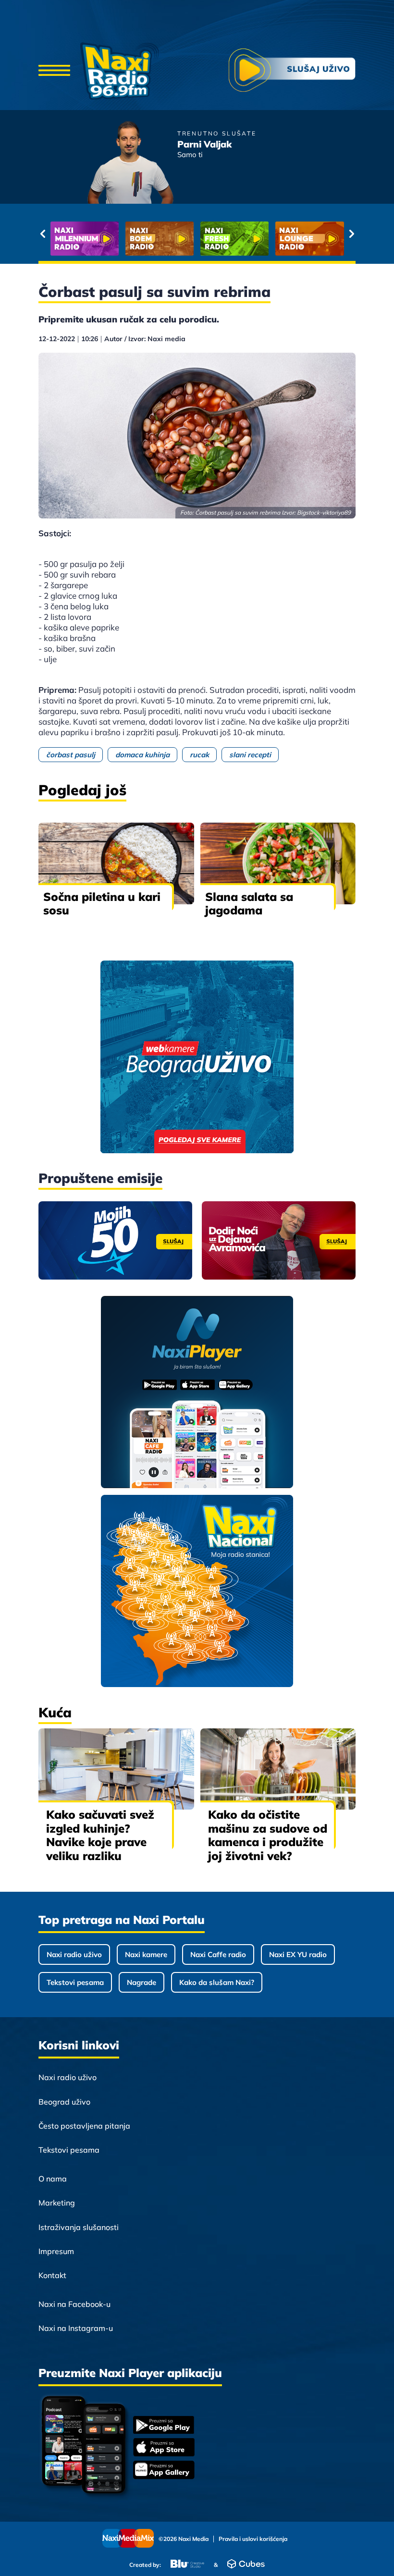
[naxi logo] (119, 71)
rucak (199, 755)
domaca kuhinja (142, 755)
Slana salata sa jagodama (249, 904)
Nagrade (142, 1982)
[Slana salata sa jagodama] (278, 863)
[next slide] (351, 234)
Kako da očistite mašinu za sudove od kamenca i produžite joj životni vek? (268, 1835)
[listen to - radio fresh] (85, 239)
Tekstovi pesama (75, 1982)
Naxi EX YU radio (298, 1954)
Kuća (55, 1712)
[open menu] (54, 71)
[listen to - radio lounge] (160, 239)
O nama (53, 2179)
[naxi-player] (197, 1393)
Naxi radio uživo (74, 1954)
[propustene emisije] (115, 1240)
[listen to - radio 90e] (309, 239)
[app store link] (164, 2448)
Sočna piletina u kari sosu (102, 904)
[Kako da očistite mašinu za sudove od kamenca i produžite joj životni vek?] (278, 1769)
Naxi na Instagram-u (76, 2328)
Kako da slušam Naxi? (217, 1982)
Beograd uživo (64, 2102)
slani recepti (250, 755)
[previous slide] (43, 234)
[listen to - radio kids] (234, 239)
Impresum (56, 2251)
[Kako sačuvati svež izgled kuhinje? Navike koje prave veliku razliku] (116, 1769)
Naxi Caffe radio (218, 1954)
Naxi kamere (146, 1954)
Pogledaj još (82, 790)
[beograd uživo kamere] (197, 1058)
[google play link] (164, 2426)
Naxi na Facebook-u (74, 2304)
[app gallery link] (164, 2471)
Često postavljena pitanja (84, 2126)
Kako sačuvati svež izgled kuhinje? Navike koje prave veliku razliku (100, 1835)
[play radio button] (292, 71)
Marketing (57, 2203)
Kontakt (52, 2275)
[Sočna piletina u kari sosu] (116, 863)
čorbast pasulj (71, 755)
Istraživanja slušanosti (79, 2227)
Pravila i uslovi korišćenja (253, 2539)
